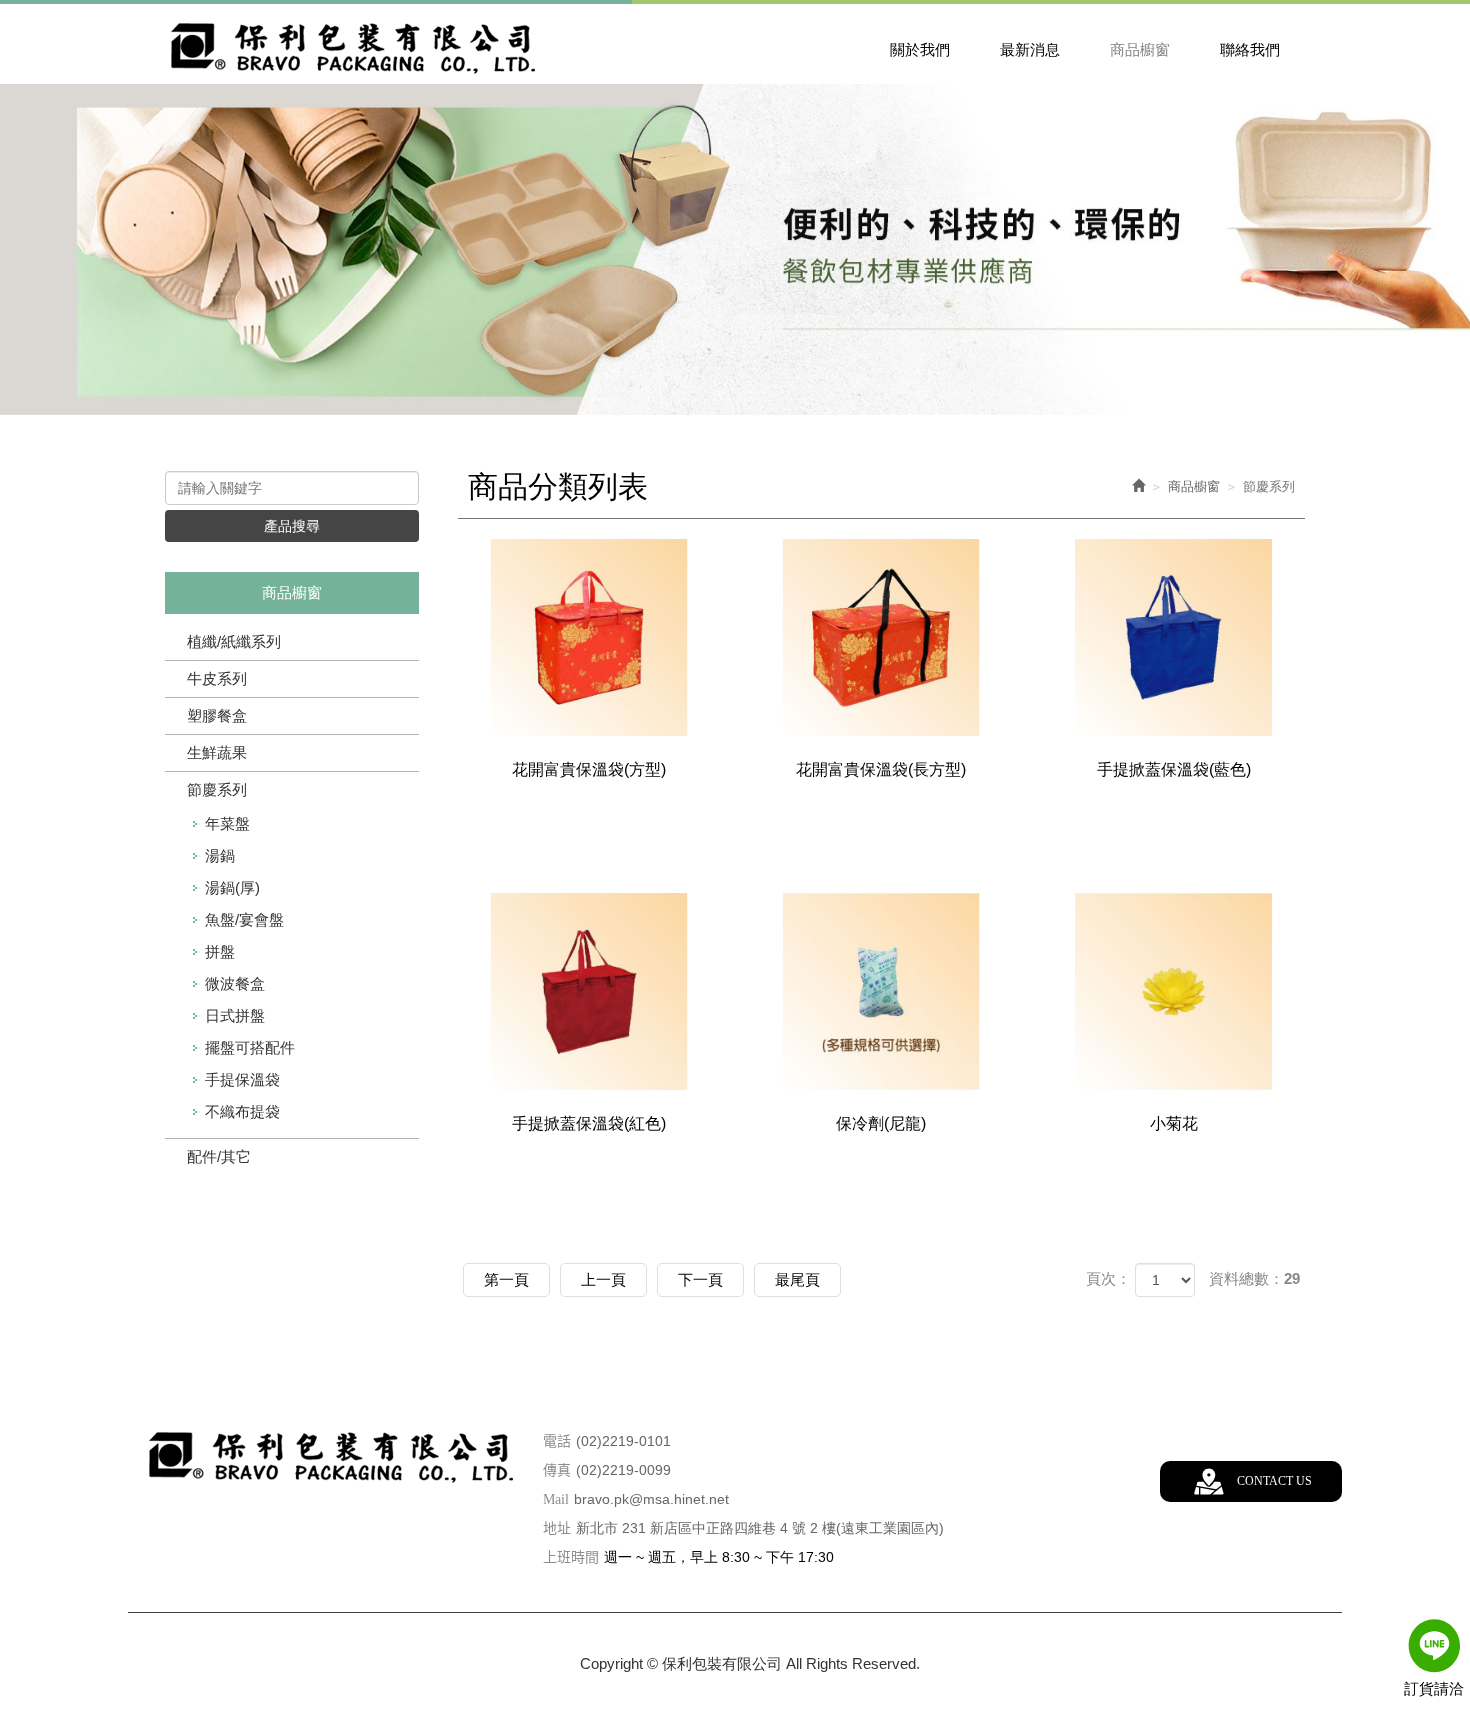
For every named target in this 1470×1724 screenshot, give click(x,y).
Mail (556, 1499)
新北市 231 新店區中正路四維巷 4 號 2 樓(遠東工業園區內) (760, 1528)
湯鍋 (220, 855)
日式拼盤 (235, 1015)
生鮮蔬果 (217, 752)
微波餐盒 (235, 983)
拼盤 (220, 951)
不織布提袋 (242, 1111)
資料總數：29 (1254, 1278)
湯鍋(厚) (232, 887)
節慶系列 (217, 789)
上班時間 (571, 1557)
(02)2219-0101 (623, 1441)
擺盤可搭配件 (250, 1047)
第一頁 (506, 1279)
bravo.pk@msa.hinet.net (651, 1499)
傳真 (557, 1470)
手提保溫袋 (242, 1079)
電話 (557, 1441)
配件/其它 (219, 1156)
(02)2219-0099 (623, 1470)
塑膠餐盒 (217, 715)
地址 (557, 1528)
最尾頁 (797, 1279)
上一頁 (603, 1279)
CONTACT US (1274, 1481)
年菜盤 (227, 823)
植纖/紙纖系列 (234, 641)
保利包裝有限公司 (354, 46)
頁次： (1108, 1278)
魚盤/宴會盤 (244, 919)
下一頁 (700, 1279)
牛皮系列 (217, 678)
